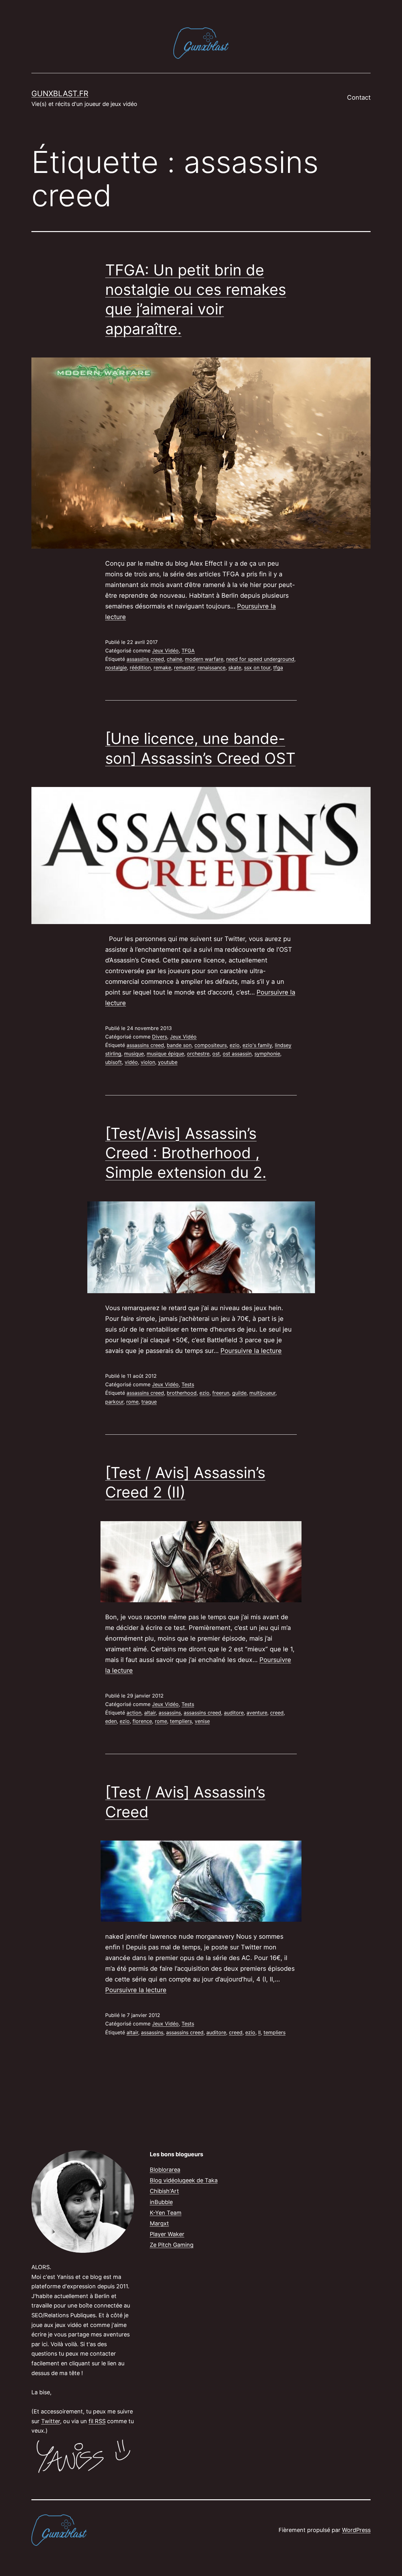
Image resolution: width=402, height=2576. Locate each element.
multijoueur (262, 1393)
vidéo (131, 1062)
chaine (174, 659)
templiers (181, 1721)
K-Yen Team (166, 2213)
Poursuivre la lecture (251, 1351)
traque (149, 1402)
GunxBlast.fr (60, 94)
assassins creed (145, 659)
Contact (359, 97)
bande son (179, 1045)
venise (202, 1721)
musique (134, 1054)
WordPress (356, 2530)
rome (132, 1402)
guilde (239, 1393)
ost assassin (237, 1054)
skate (235, 668)
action (134, 1713)
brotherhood (182, 1393)
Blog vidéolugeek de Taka (184, 2180)
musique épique (165, 1054)
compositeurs (211, 1045)
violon (148, 1062)
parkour (114, 1402)
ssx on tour (257, 668)
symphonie (267, 1054)
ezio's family (257, 1045)
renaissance (212, 668)
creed (277, 1713)
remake (162, 668)
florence (142, 1721)
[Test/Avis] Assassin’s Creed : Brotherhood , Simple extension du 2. (186, 1153)
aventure (257, 1713)
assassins (170, 1713)
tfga (278, 668)
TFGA (188, 651)
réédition (140, 668)
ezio (235, 1045)
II (259, 2032)
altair (150, 1713)
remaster (184, 668)
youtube (168, 1062)
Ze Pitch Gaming (172, 2245)
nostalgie (116, 668)
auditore (234, 1713)
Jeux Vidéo (165, 651)
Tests (188, 1384)
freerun (221, 1393)
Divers (160, 1037)
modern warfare (204, 659)
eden (111, 1721)
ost (216, 1054)
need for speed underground (260, 659)
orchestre (198, 1054)
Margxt (159, 2223)
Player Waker (167, 2234)
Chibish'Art (164, 2191)
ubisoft (114, 1062)
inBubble (161, 2202)
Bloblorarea (165, 2170)
